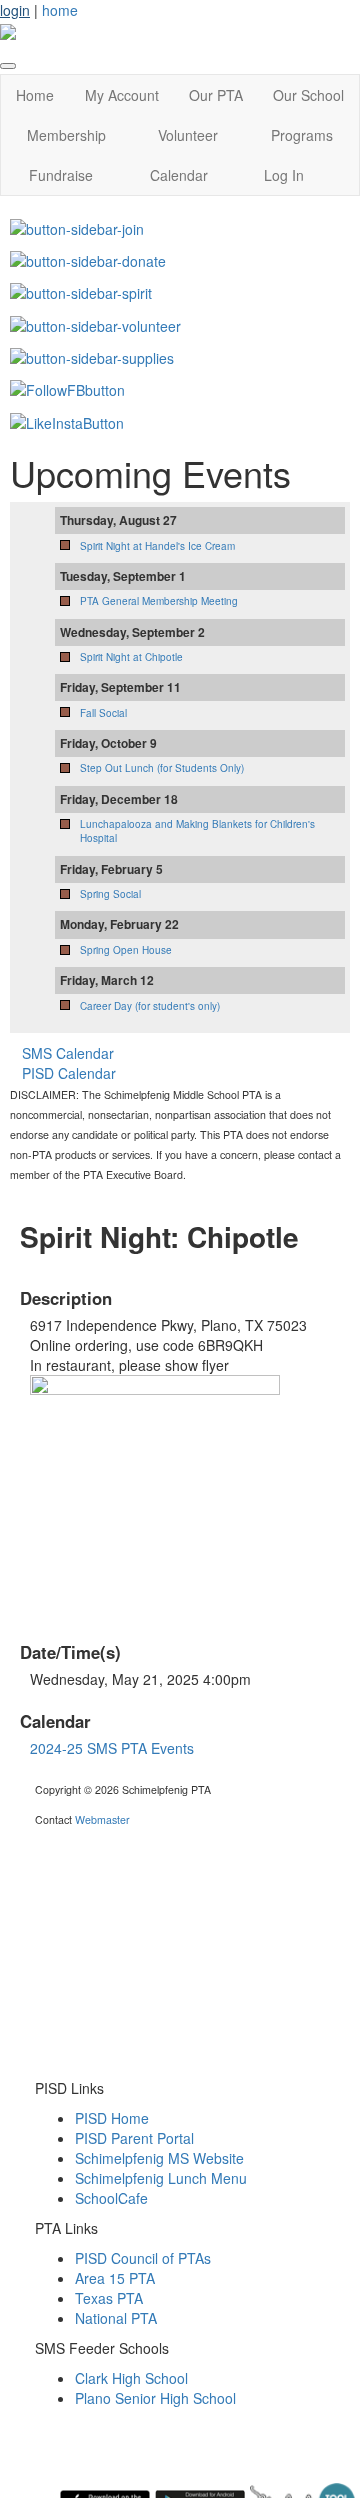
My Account (122, 95)
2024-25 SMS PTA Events (112, 1748)
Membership (66, 135)
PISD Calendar (69, 1073)
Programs (302, 135)
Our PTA (216, 95)
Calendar (179, 175)
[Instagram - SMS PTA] (67, 420)
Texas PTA (109, 2298)
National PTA (116, 2318)
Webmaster (102, 1819)
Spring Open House (126, 950)
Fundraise (61, 175)
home (60, 10)
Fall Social (103, 713)
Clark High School (131, 2378)
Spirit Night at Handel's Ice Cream (157, 546)
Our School (308, 95)
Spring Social (110, 894)
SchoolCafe (111, 2198)
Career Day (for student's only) (150, 1006)
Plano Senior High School (155, 2398)
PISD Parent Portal (134, 2138)
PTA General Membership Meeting (159, 601)
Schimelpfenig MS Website (159, 2158)
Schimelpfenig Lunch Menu (161, 2178)
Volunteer (188, 135)
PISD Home (112, 2118)
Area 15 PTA (115, 2278)
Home (35, 95)
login (15, 10)
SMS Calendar (68, 1053)
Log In (284, 175)
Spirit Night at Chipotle (131, 657)
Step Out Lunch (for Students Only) (162, 768)
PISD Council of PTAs (143, 2258)
